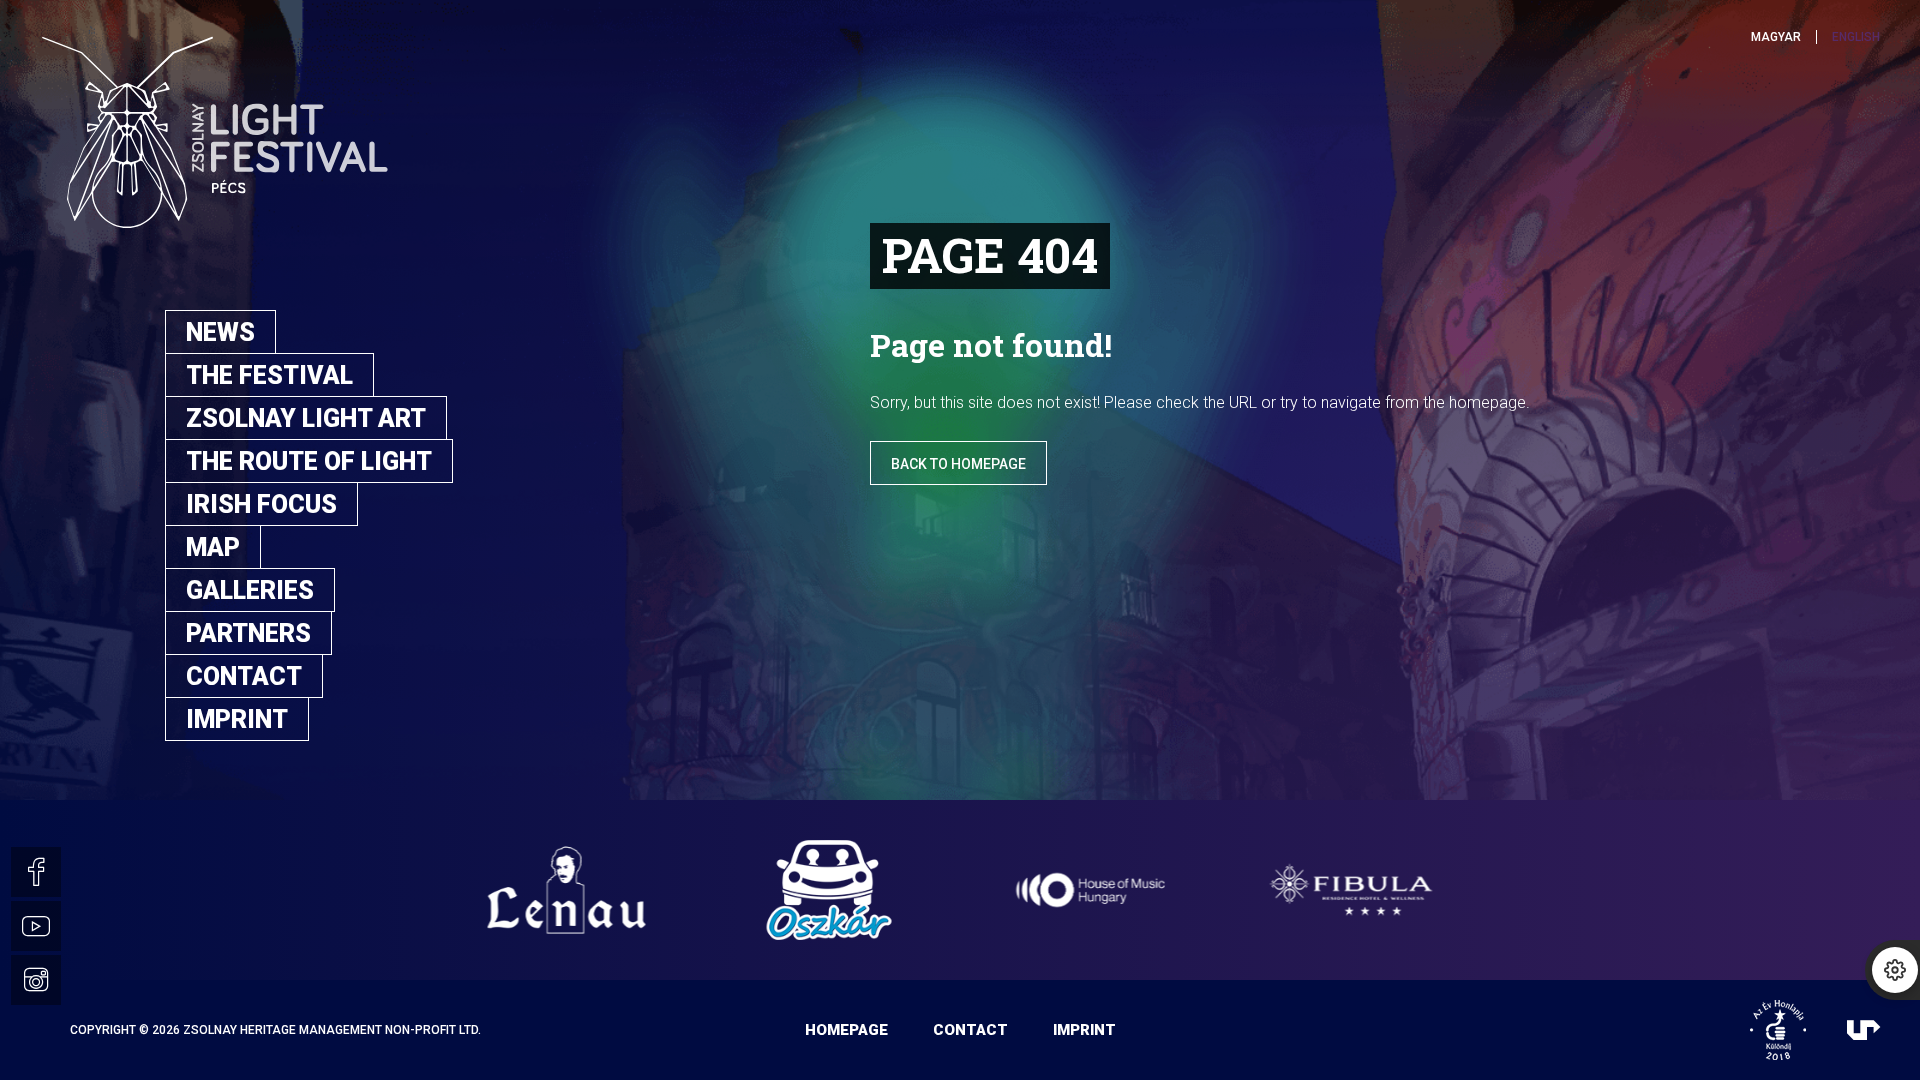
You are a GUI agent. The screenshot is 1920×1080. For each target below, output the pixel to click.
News (220, 332)
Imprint (237, 719)
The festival (269, 375)
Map (213, 547)
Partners (248, 633)
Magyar (1776, 37)
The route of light (309, 461)
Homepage (846, 1030)
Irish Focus (261, 504)
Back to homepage (958, 464)
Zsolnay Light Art (306, 418)
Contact (244, 676)
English (1856, 37)
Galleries (250, 590)
